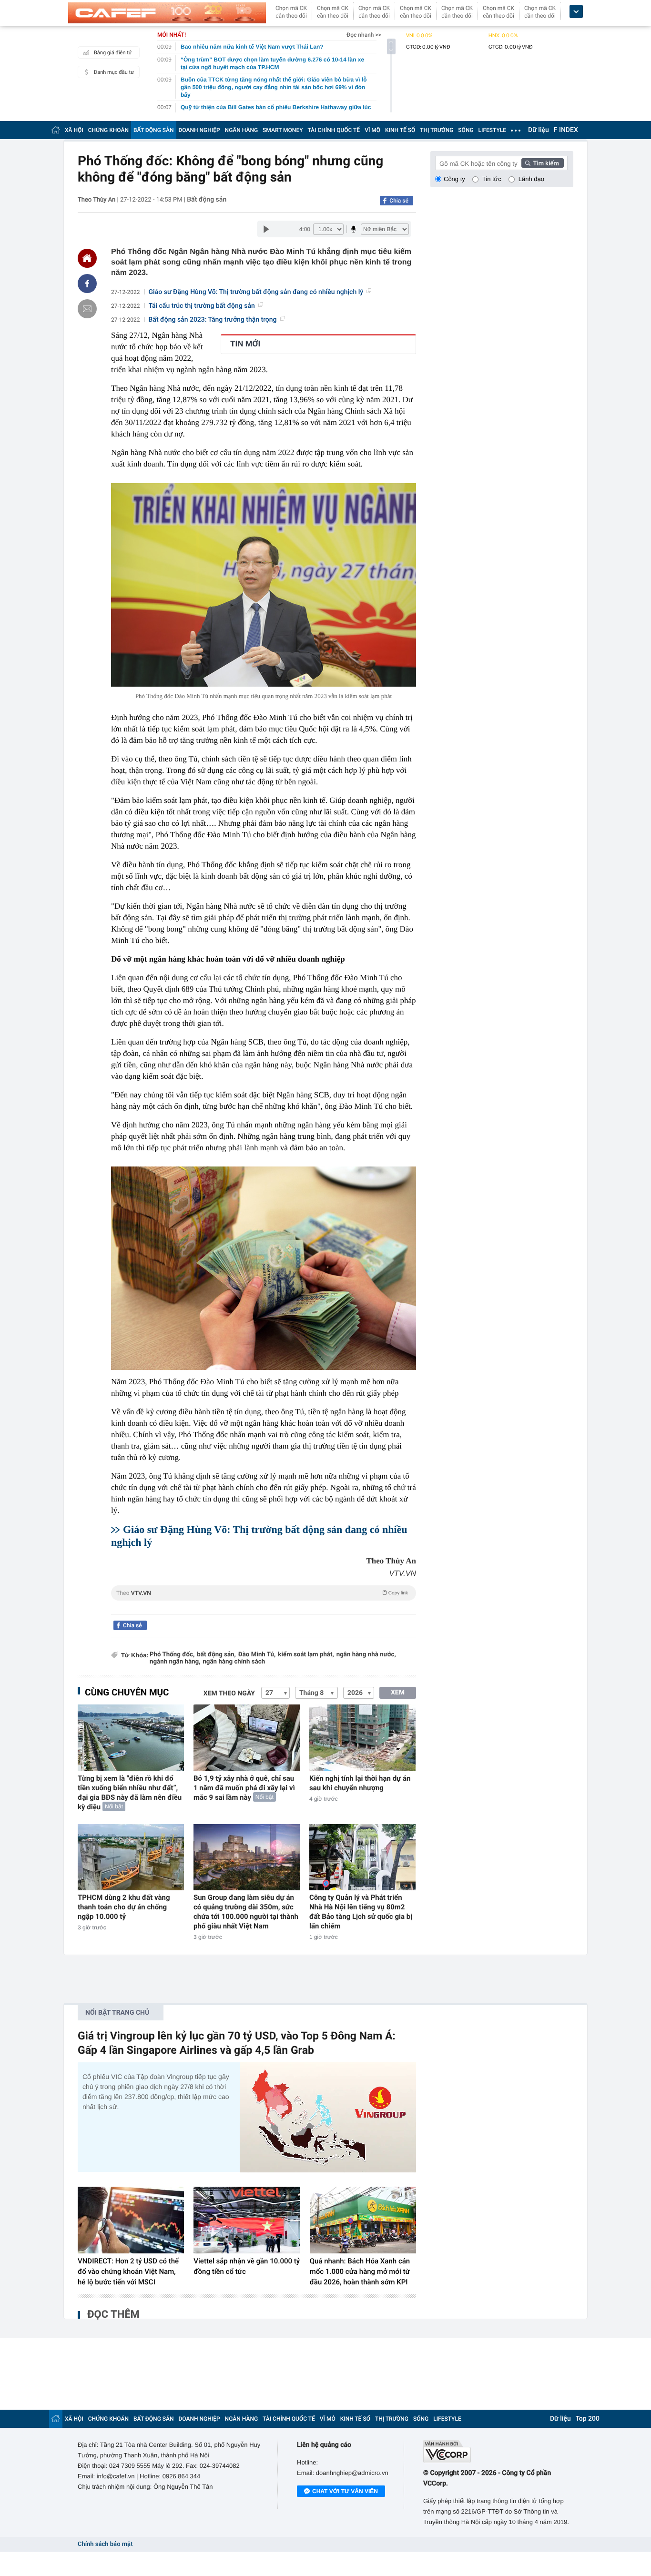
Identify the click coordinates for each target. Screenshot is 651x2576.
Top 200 (588, 2419)
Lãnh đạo (531, 179)
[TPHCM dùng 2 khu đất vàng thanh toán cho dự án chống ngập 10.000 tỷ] (131, 1857)
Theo (262, 1593)
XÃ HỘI (74, 130)
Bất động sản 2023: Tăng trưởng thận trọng (213, 320)
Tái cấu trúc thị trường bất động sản (202, 306)
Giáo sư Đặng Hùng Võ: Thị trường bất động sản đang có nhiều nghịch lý (256, 292)
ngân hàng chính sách (234, 1662)
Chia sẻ (399, 201)
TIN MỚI (245, 344)
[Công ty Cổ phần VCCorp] (498, 2451)
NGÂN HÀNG (242, 130)
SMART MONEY (283, 130)
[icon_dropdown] (576, 12)
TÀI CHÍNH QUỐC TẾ (334, 130)
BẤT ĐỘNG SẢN (154, 130)
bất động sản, (216, 1655)
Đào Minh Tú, (257, 1655)
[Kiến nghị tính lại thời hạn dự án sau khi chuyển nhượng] (362, 1738)
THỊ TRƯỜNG (437, 130)
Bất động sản (207, 200)
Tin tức (492, 179)
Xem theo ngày (229, 1694)
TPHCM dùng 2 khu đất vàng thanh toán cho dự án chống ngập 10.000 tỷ (124, 1907)
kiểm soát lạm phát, (306, 1655)
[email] (87, 309)
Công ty (454, 179)
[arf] (264, 1604)
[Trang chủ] (56, 130)
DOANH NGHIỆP (199, 130)
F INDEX (566, 130)
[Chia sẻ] (87, 284)
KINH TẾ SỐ (400, 130)
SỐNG (466, 130)
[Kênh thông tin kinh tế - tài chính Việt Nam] (167, 13)
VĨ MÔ (372, 130)
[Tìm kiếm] (543, 163)
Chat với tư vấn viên (345, 2491)
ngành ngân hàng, (175, 1662)
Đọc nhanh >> (364, 35)
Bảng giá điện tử (113, 53)
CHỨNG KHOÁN (108, 130)
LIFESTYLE (492, 130)
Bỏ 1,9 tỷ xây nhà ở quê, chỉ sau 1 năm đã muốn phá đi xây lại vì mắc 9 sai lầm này (244, 1788)
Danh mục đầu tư (114, 72)
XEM (398, 1693)
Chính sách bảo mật (105, 2544)
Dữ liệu (539, 130)
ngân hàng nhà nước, (366, 1655)
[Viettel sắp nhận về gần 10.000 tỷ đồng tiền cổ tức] (247, 2220)
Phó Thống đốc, (172, 1655)
